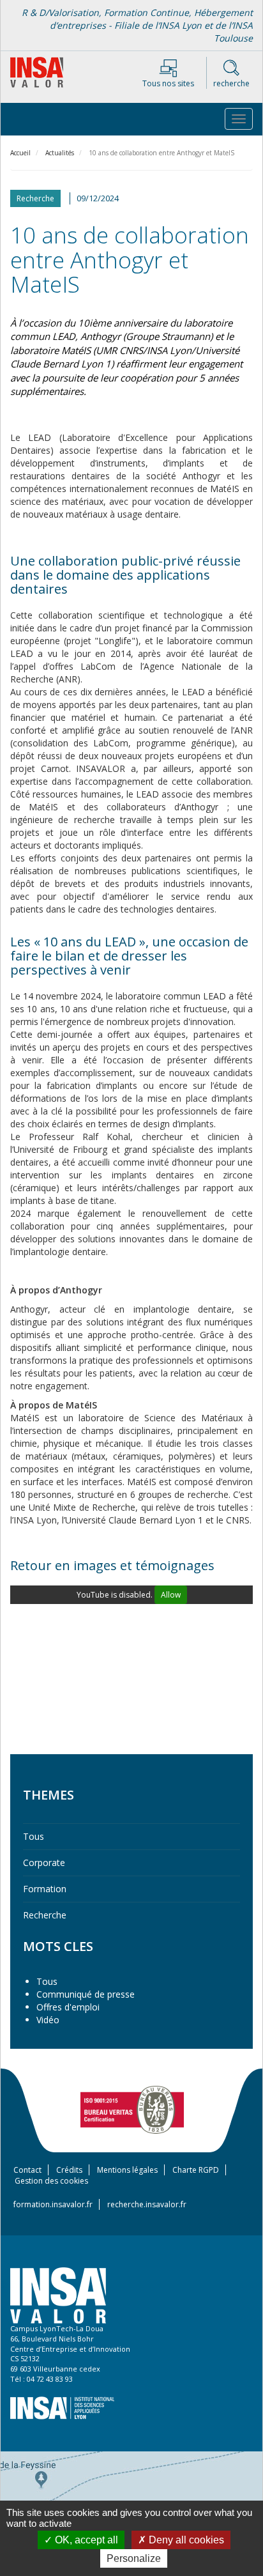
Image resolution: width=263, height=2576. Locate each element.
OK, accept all (85, 2540)
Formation (45, 1889)
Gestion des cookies (51, 2181)
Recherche (45, 1915)
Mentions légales (127, 2170)
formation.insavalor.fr (53, 2204)
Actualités (60, 153)
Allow (171, 1595)
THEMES (49, 1795)
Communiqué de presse (86, 1994)
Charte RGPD (196, 2170)
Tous (34, 1836)
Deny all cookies (185, 2540)
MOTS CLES (58, 1946)
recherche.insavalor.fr (147, 2204)
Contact (27, 2170)
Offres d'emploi (68, 2007)
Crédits (69, 2170)
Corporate (44, 1863)
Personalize (134, 2558)
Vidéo (48, 2020)
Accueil (20, 153)
